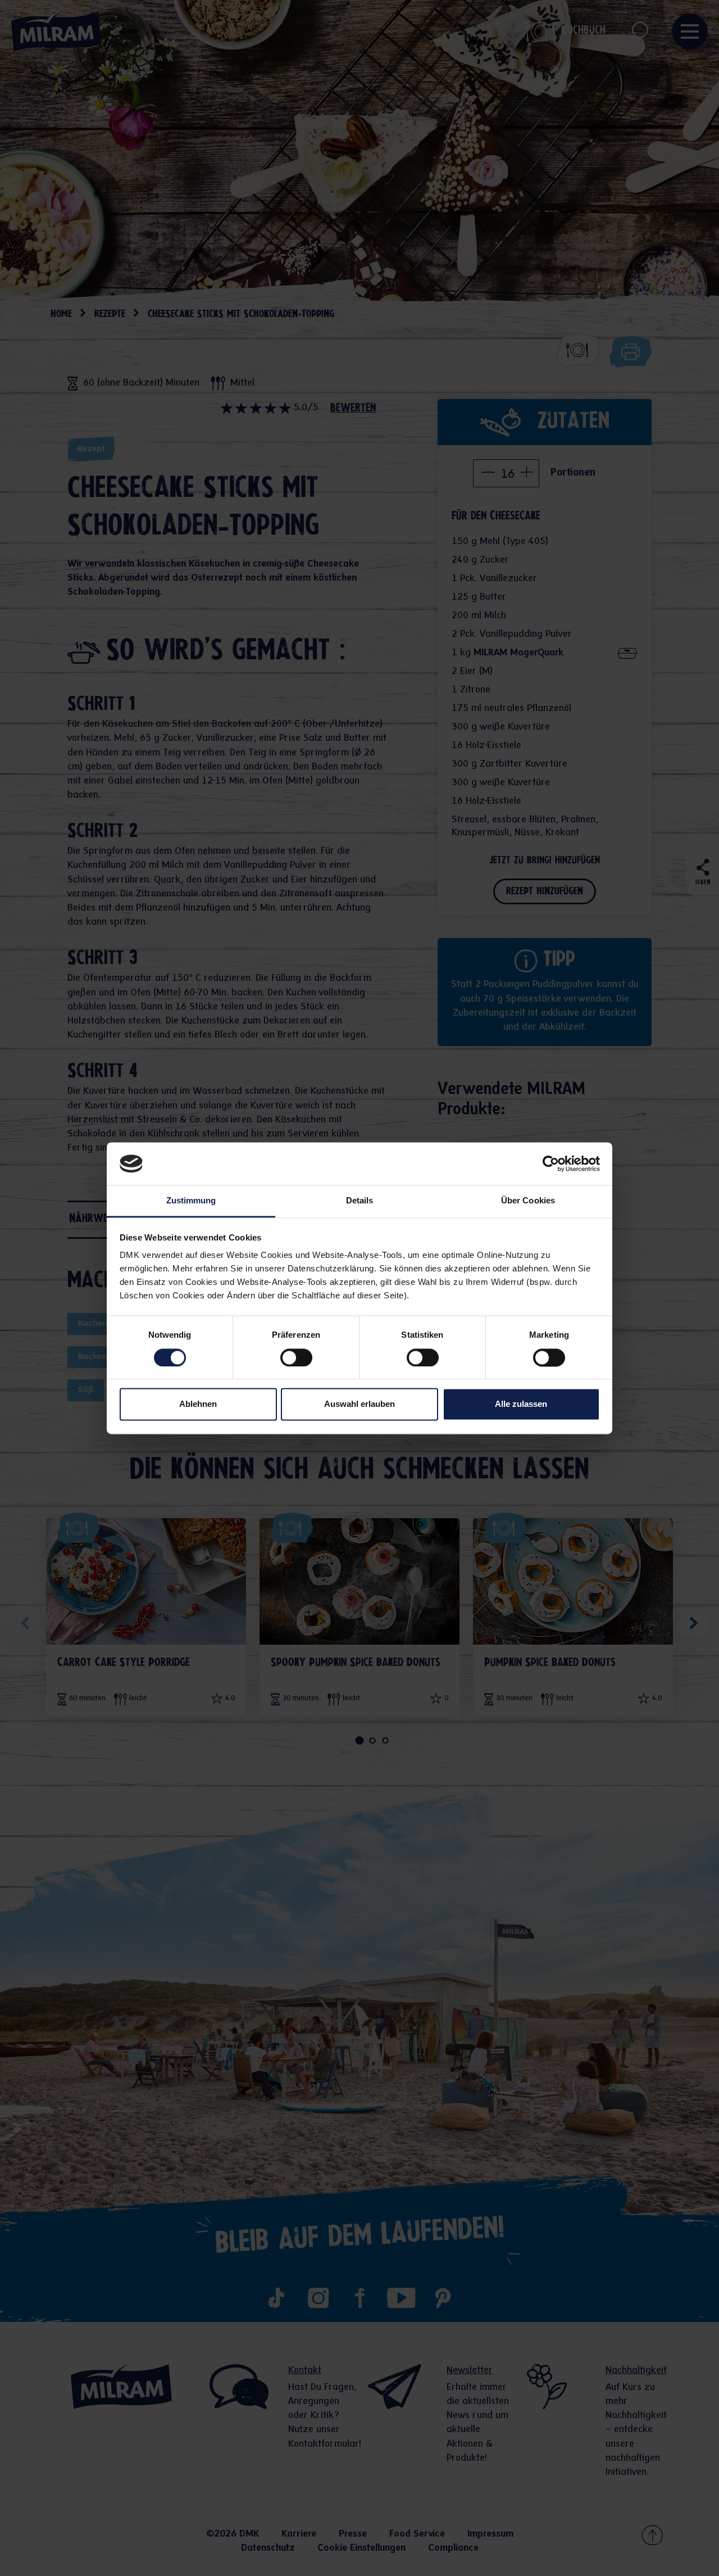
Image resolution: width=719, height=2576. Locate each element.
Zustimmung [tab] (191, 1201)
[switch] (296, 1357)
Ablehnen (198, 1404)
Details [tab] (360, 1201)
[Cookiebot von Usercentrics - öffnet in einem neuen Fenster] (551, 1163)
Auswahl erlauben (359, 1404)
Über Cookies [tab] (528, 1201)
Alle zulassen (521, 1404)
